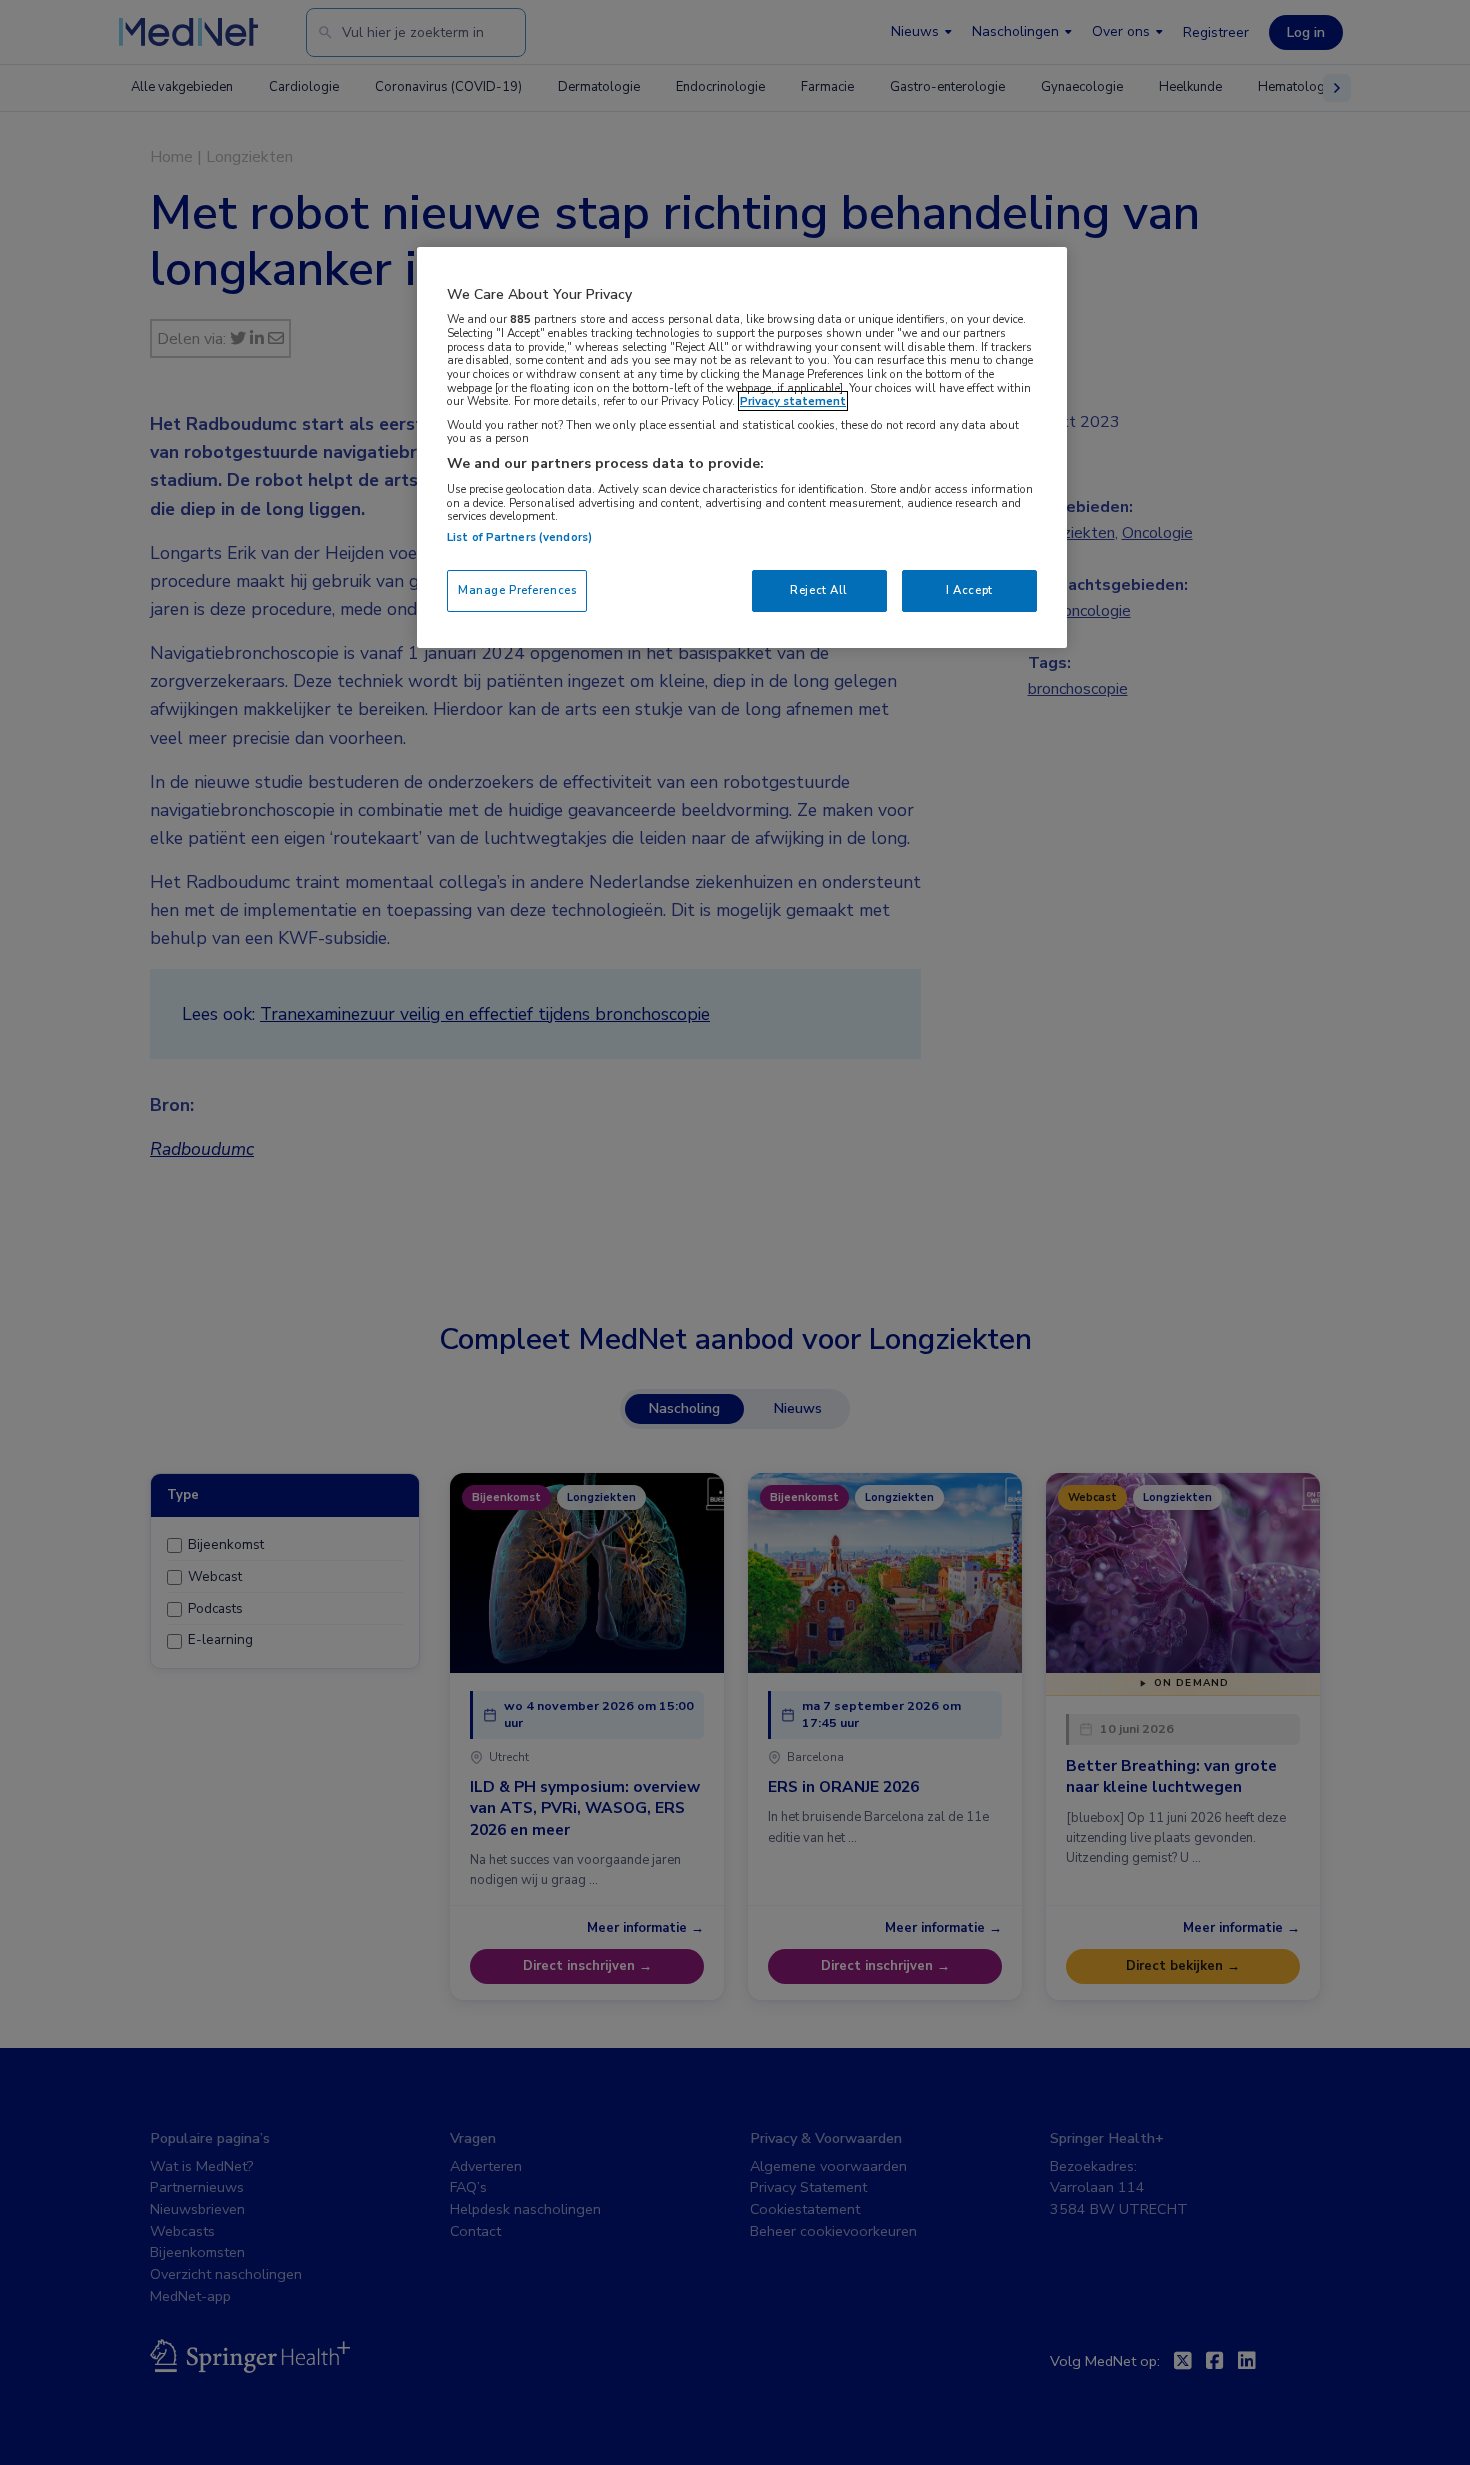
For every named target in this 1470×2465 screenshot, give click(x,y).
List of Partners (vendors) (519, 537)
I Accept (969, 590)
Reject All (819, 590)
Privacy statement (793, 401)
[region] (742, 447)
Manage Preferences (517, 590)
